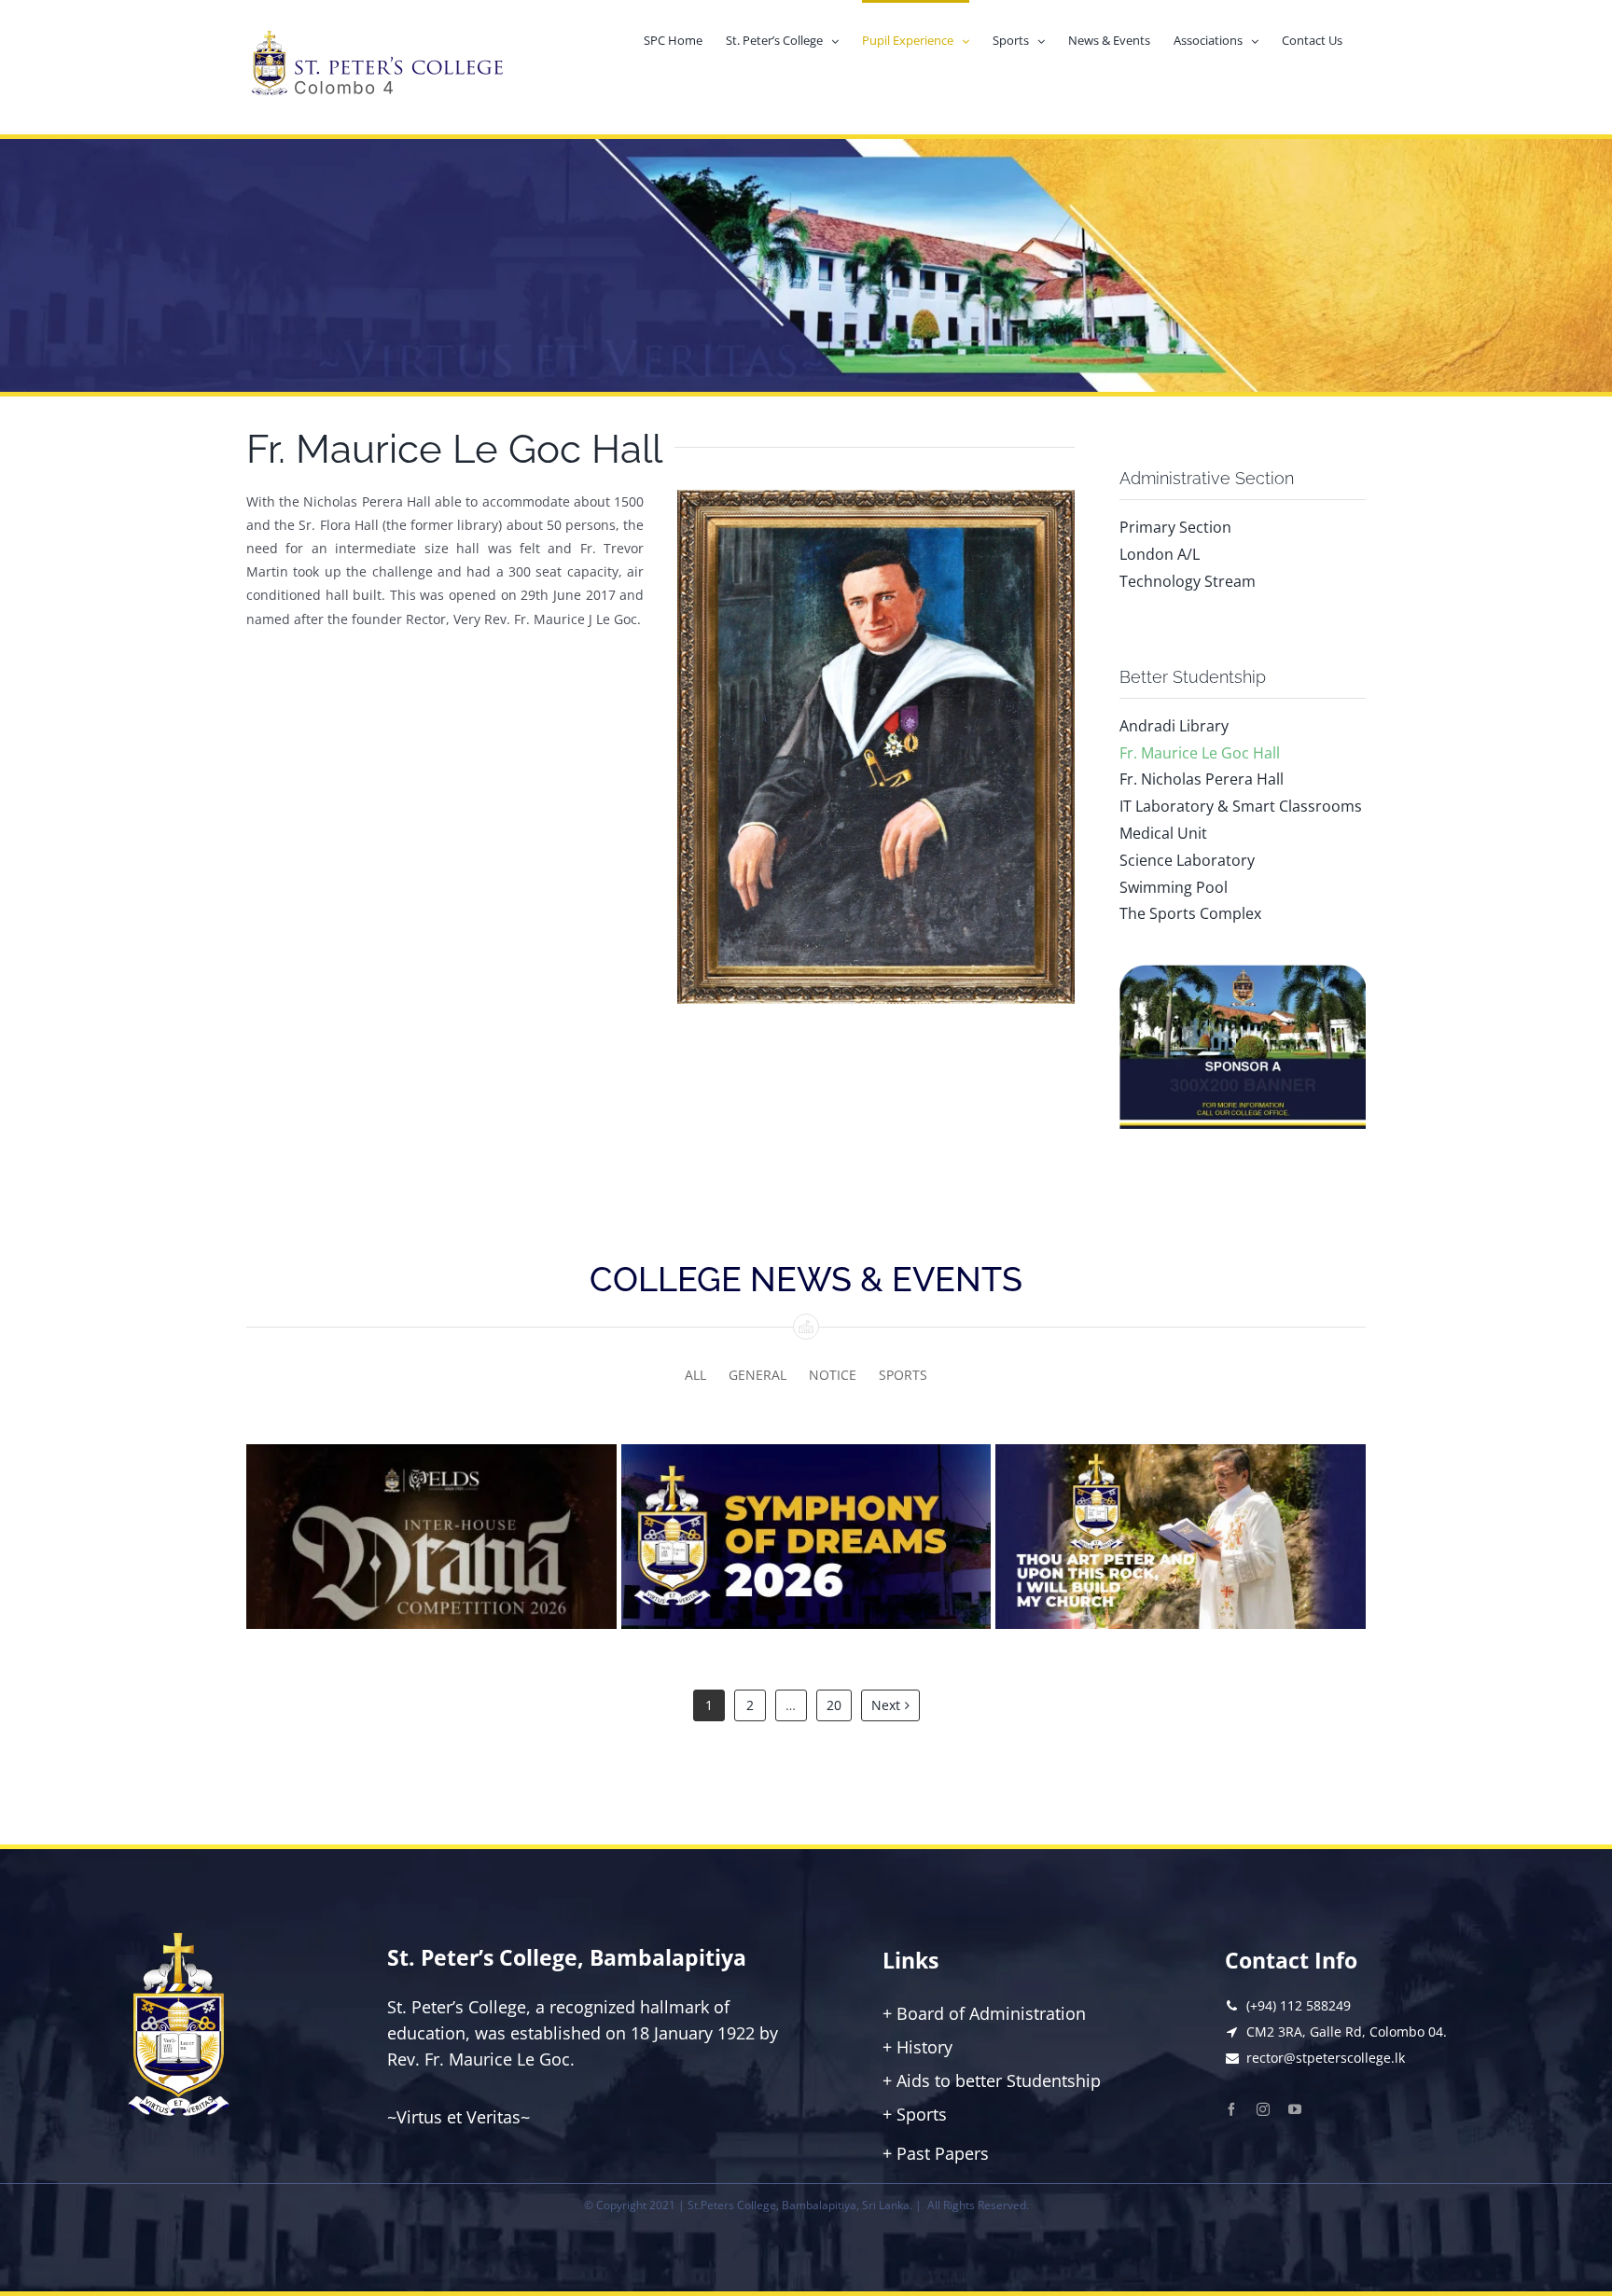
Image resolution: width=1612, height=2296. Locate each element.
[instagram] (1263, 2109)
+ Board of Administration (984, 2013)
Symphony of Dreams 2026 (806, 1554)
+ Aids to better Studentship (992, 2080)
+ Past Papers (936, 2153)
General (757, 1375)
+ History (917, 2047)
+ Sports (915, 2114)
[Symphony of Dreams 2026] (806, 1537)
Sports (903, 1375)
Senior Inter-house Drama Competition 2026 (431, 1555)
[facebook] (1231, 2109)
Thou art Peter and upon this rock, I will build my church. (1181, 1555)
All (695, 1375)
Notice (833, 1375)
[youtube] (1295, 2109)
